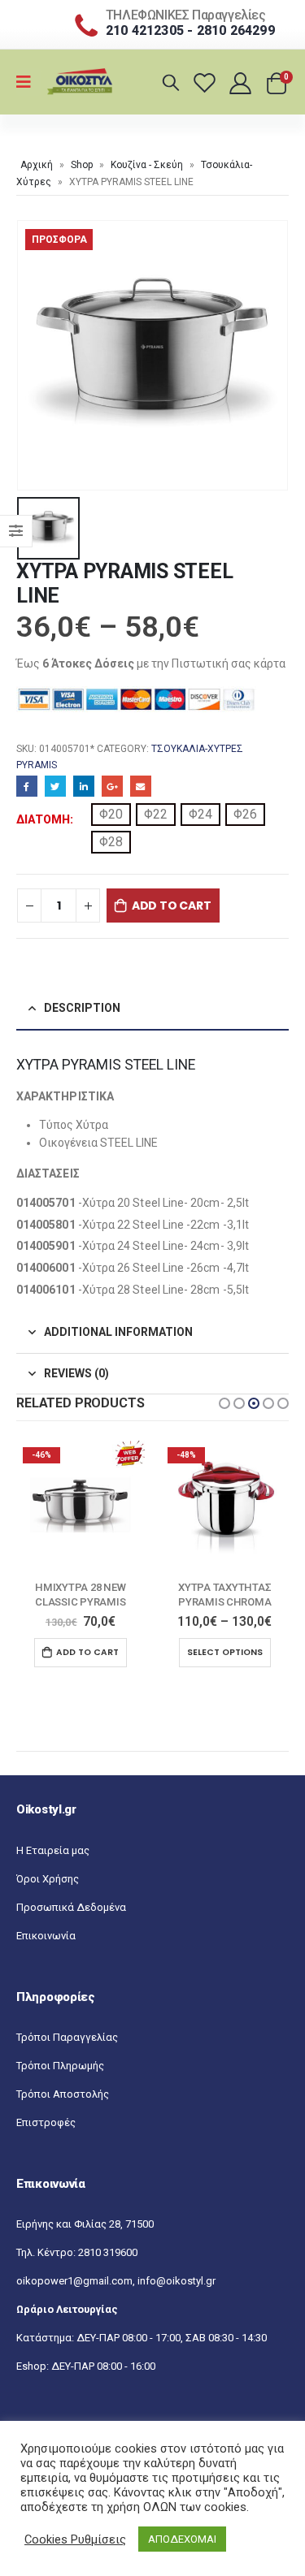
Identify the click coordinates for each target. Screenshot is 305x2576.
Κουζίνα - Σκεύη (147, 165)
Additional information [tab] (118, 1332)
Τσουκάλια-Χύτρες (197, 749)
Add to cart (172, 905)
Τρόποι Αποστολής (63, 2094)
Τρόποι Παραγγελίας (67, 2037)
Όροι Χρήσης (48, 1879)
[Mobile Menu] (29, 82)
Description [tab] (82, 1008)
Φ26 (245, 814)
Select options (81, 1652)
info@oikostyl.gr (176, 2281)
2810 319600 (108, 2252)
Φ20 (111, 814)
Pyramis (37, 765)
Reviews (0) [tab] (76, 1373)
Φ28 (111, 842)
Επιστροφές (46, 2122)
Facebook (27, 786)
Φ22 (156, 814)
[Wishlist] (207, 82)
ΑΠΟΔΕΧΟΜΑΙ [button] (182, 2539)
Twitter (55, 786)
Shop (82, 165)
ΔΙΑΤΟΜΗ (43, 819)
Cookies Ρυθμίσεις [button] (75, 2539)
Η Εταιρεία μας (53, 1850)
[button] (224, 1403)
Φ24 (200, 814)
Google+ (112, 786)
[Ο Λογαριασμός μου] (242, 82)
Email (141, 786)
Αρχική (37, 165)
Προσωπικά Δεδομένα (71, 1907)
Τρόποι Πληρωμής (60, 2066)
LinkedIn (84, 786)
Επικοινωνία (46, 1936)
